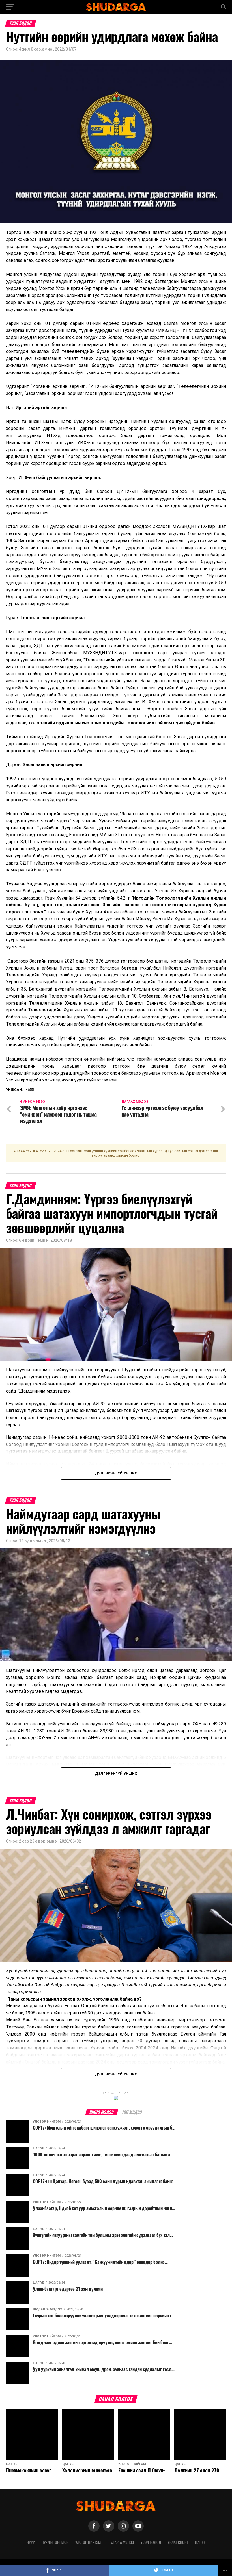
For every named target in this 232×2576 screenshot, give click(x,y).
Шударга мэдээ (121, 2542)
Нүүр (31, 2542)
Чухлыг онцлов (55, 2542)
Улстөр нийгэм (88, 2542)
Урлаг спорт (178, 2542)
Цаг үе (200, 2542)
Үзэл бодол (151, 2542)
